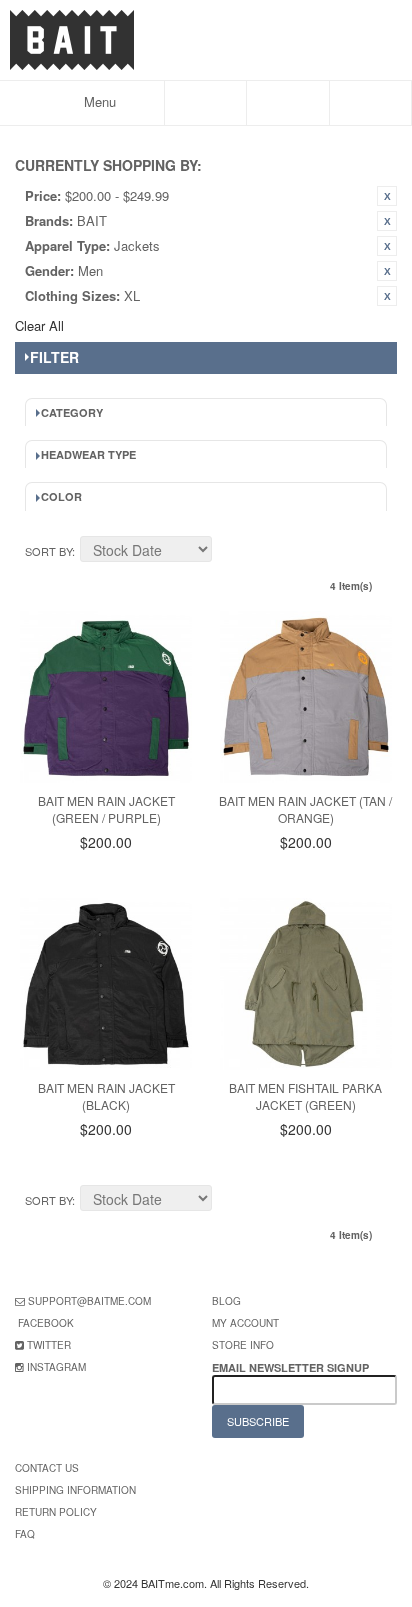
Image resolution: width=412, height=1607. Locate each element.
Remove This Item (387, 196)
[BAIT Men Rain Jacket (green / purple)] (106, 697)
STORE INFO (243, 1345)
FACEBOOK (46, 1323)
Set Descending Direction (230, 552)
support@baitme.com (89, 1301)
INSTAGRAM (56, 1367)
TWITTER (49, 1345)
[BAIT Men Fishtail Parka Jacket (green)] (306, 984)
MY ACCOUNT (245, 1323)
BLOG (226, 1301)
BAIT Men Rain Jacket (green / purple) (106, 809)
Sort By (48, 551)
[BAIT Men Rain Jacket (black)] (106, 984)
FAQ (25, 1534)
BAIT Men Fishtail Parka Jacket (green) (305, 1096)
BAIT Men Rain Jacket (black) (106, 1096)
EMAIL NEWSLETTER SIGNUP (292, 1367)
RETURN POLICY (56, 1512)
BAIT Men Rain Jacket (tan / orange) (305, 809)
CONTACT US (47, 1468)
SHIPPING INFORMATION (75, 1490)
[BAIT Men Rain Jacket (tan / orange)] (306, 697)
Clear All (39, 325)
